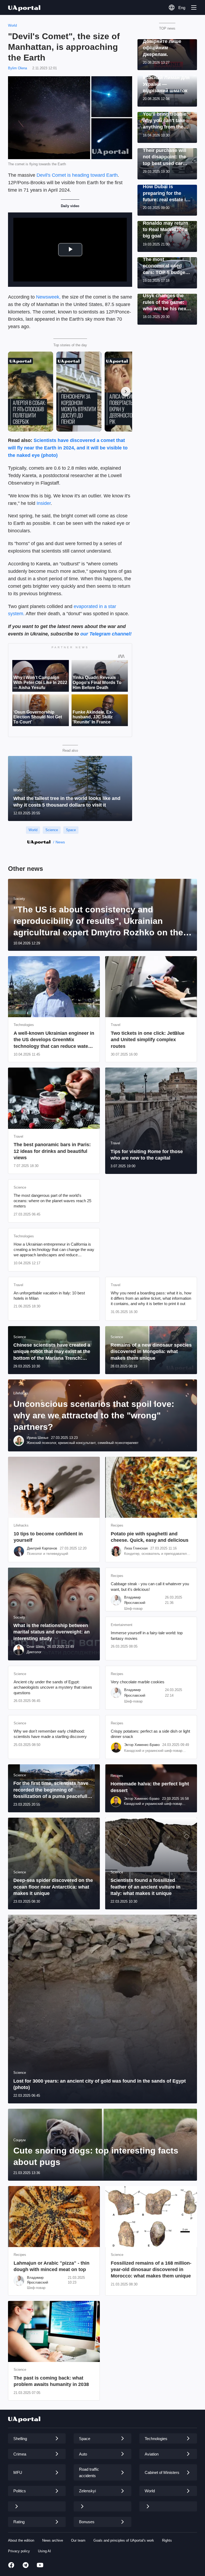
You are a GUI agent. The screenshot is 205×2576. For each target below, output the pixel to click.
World (12, 25)
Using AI (44, 2551)
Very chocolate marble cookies (138, 1682)
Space (71, 830)
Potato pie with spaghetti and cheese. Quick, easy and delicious (150, 1537)
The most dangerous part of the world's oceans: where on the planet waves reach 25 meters (52, 1201)
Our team (78, 2540)
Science (52, 830)
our (84, 634)
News (60, 842)
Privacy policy (19, 2551)
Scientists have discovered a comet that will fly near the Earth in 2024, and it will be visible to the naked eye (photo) (68, 448)
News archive (53, 2540)
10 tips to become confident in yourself (48, 1537)
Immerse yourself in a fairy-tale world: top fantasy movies (147, 1635)
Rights (167, 2540)
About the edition (21, 2540)
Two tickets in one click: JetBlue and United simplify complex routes (148, 1040)
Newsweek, (48, 297)
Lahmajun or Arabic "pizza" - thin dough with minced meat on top (52, 2266)
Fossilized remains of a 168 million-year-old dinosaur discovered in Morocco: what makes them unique (151, 2270)
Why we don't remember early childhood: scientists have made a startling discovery (50, 1734)
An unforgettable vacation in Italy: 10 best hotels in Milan (49, 1296)
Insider (43, 503)
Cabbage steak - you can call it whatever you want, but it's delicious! (150, 1586)
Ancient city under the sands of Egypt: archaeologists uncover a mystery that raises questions (53, 1687)
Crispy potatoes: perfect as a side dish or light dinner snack (150, 1734)
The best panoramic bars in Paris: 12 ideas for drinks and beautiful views (52, 1151)
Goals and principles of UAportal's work (124, 2540)
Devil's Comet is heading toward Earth (77, 175)
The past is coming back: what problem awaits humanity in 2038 (51, 2381)
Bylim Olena (17, 68)
